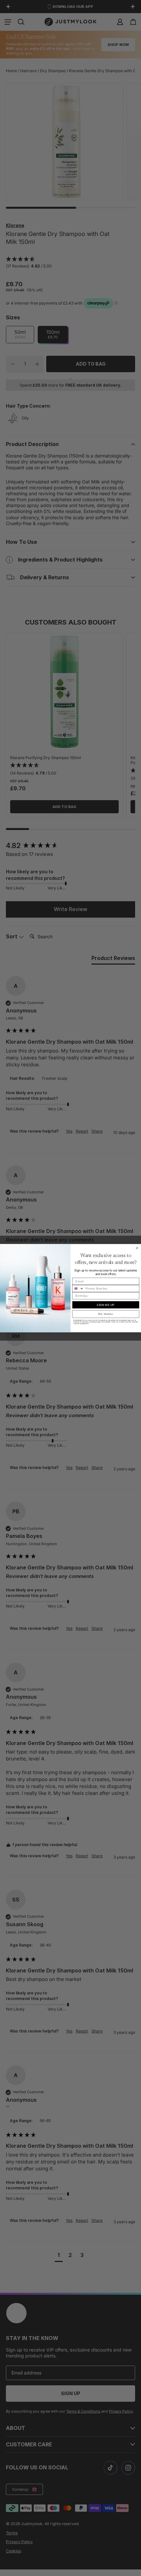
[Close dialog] (137, 1248)
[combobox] (78, 1288)
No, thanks (106, 1314)
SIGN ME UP (106, 1305)
